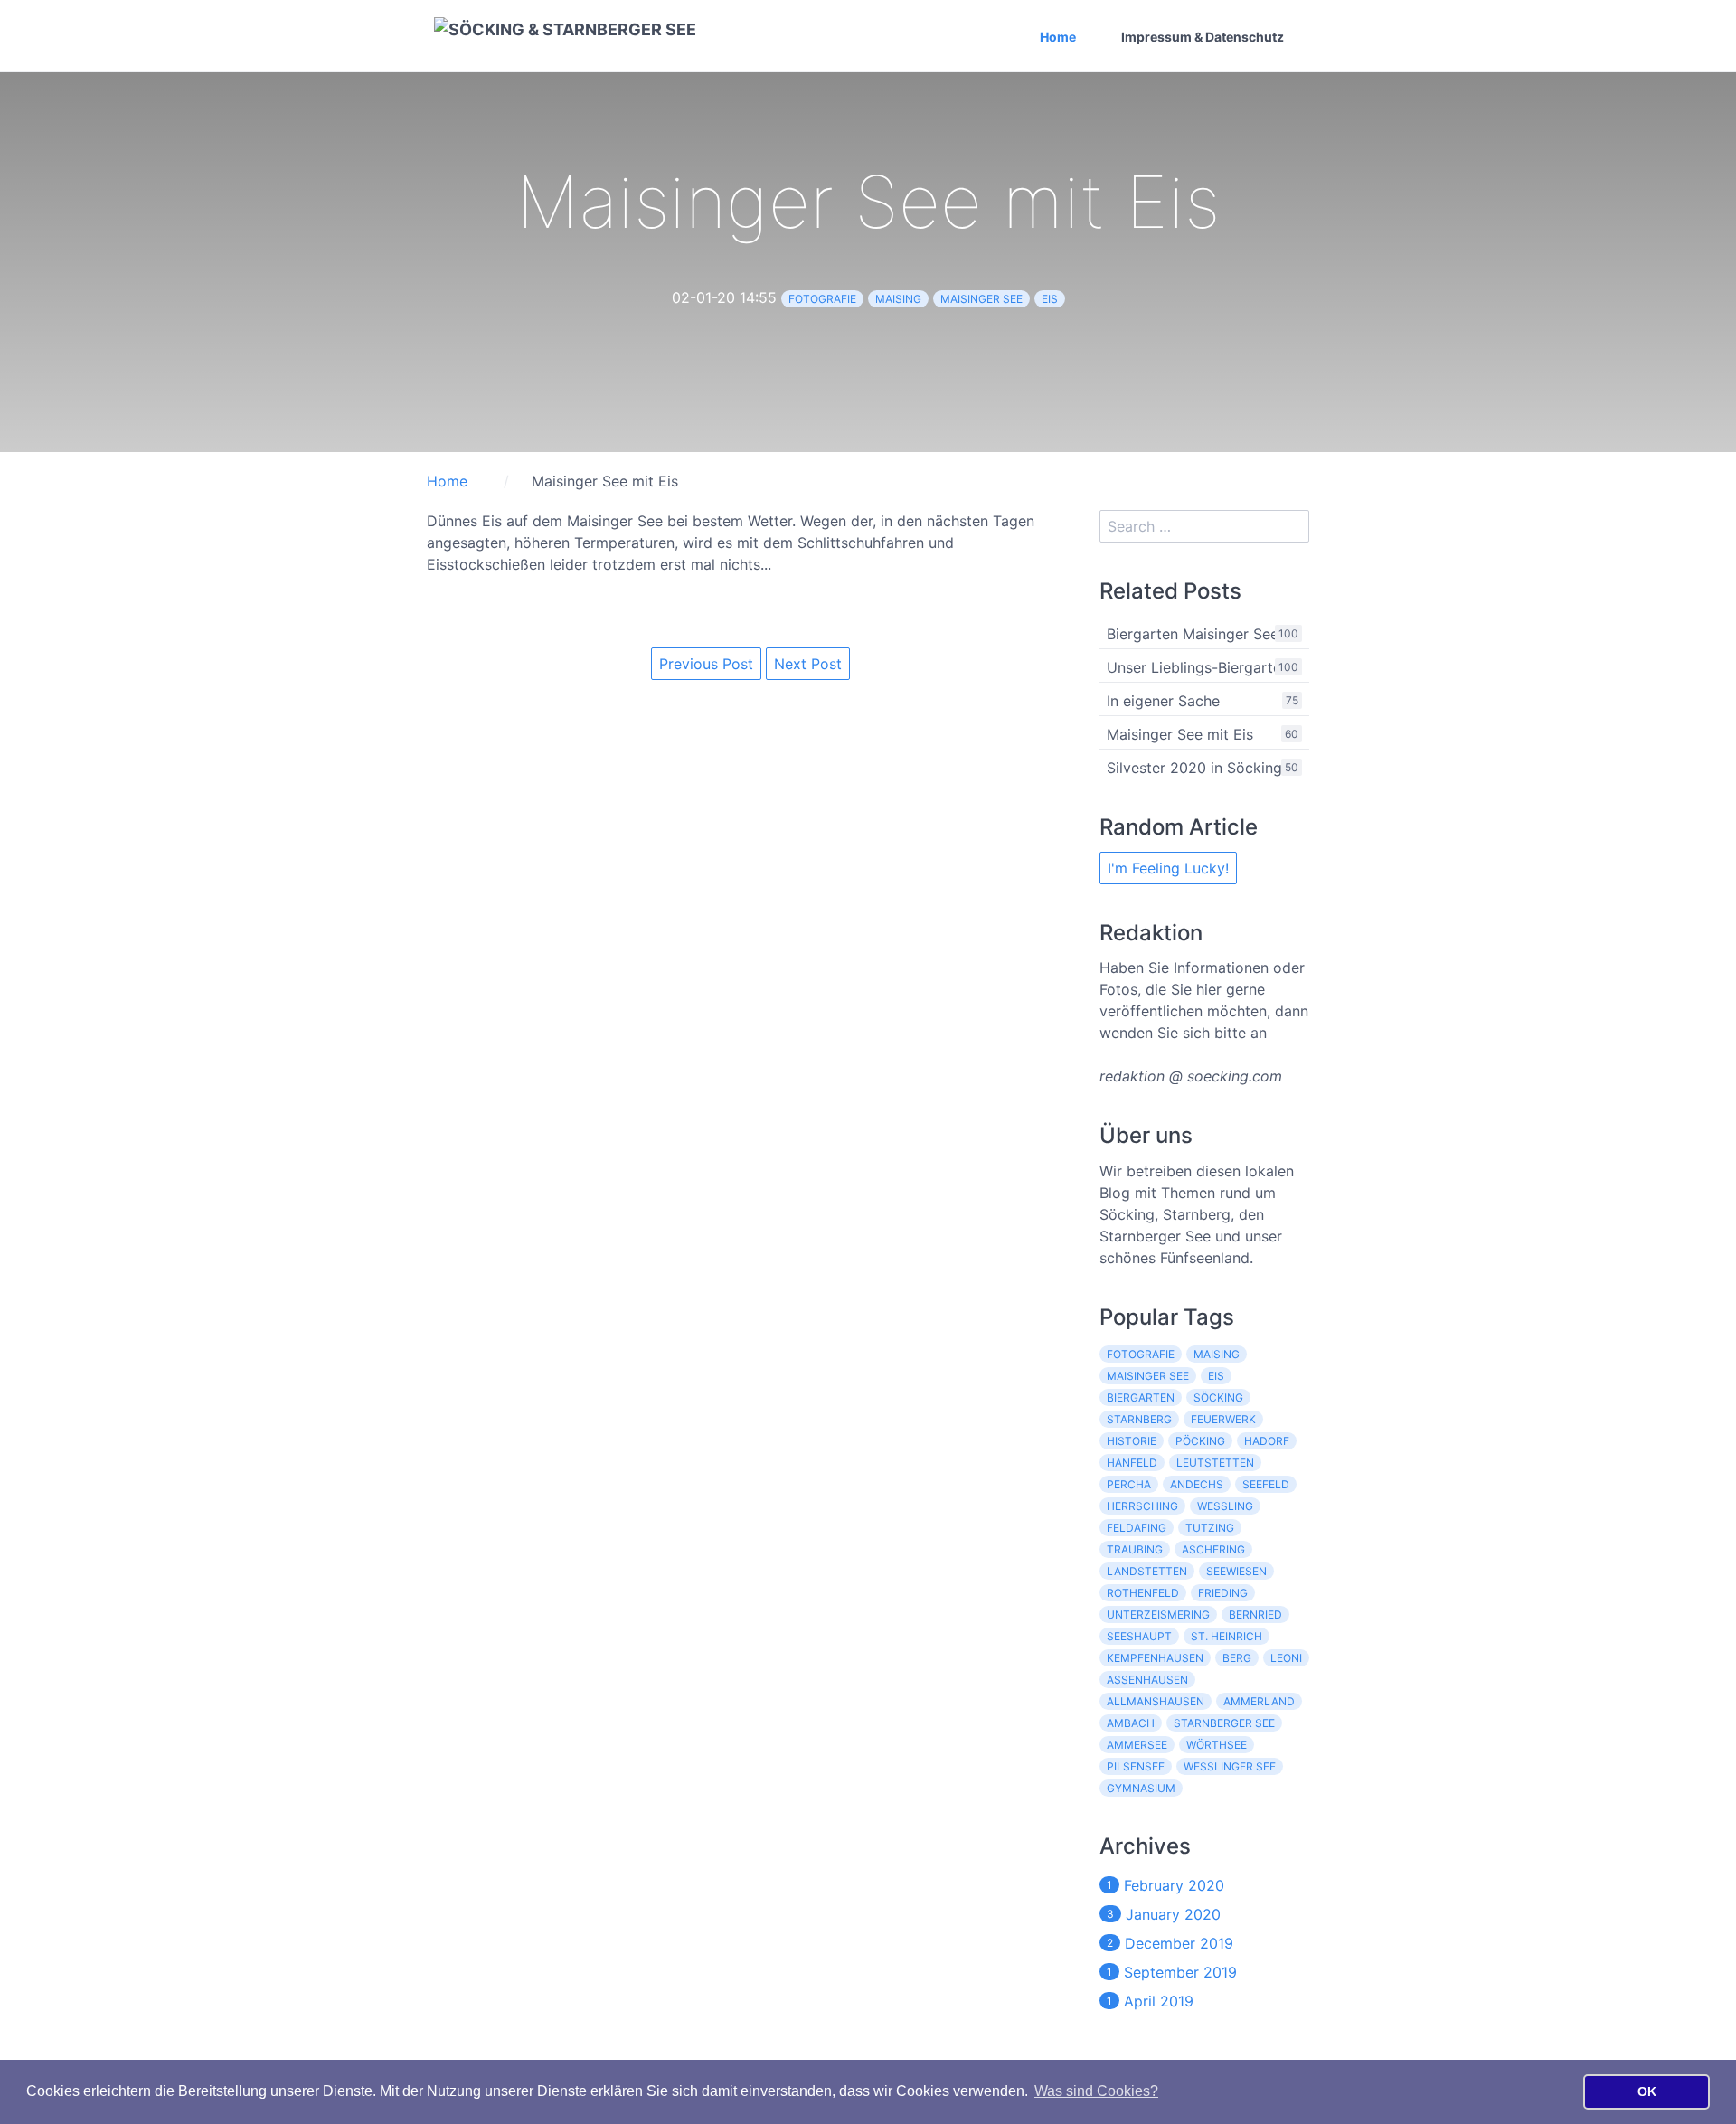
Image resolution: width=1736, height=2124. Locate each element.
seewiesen (1236, 1571)
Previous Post (706, 664)
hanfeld (1132, 1463)
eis (1050, 299)
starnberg (1139, 1419)
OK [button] (1647, 2091)
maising (898, 299)
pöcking (1200, 1441)
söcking (1218, 1397)
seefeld (1266, 1484)
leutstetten (1215, 1463)
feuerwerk (1223, 1419)
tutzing (1210, 1528)
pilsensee (1136, 1766)
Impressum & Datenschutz (1203, 37)
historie (1132, 1441)
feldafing (1137, 1528)
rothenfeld (1143, 1593)
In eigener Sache (1163, 701)
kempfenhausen (1155, 1658)
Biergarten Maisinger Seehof (1204, 634)
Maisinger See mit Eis (1180, 734)
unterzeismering (1158, 1614)
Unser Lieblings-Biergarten (1198, 667)
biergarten (1141, 1397)
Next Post (808, 664)
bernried (1255, 1614)
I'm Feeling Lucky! (1168, 868)
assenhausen (1147, 1680)
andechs (1197, 1484)
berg (1237, 1658)
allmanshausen (1156, 1701)
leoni (1286, 1658)
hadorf (1267, 1441)
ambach (1131, 1723)
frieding (1223, 1593)
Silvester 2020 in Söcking (1194, 768)
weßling (1225, 1506)
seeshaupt (1139, 1636)
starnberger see (1224, 1723)
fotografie (822, 299)
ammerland (1259, 1701)
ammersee (1137, 1745)
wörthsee (1217, 1745)
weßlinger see (1230, 1766)
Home (1058, 37)
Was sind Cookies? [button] (1096, 2091)
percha (1129, 1484)
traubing (1135, 1549)
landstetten (1147, 1571)
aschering (1213, 1549)
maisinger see (981, 299)
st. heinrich (1227, 1636)
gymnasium (1141, 1788)
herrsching (1142, 1506)
